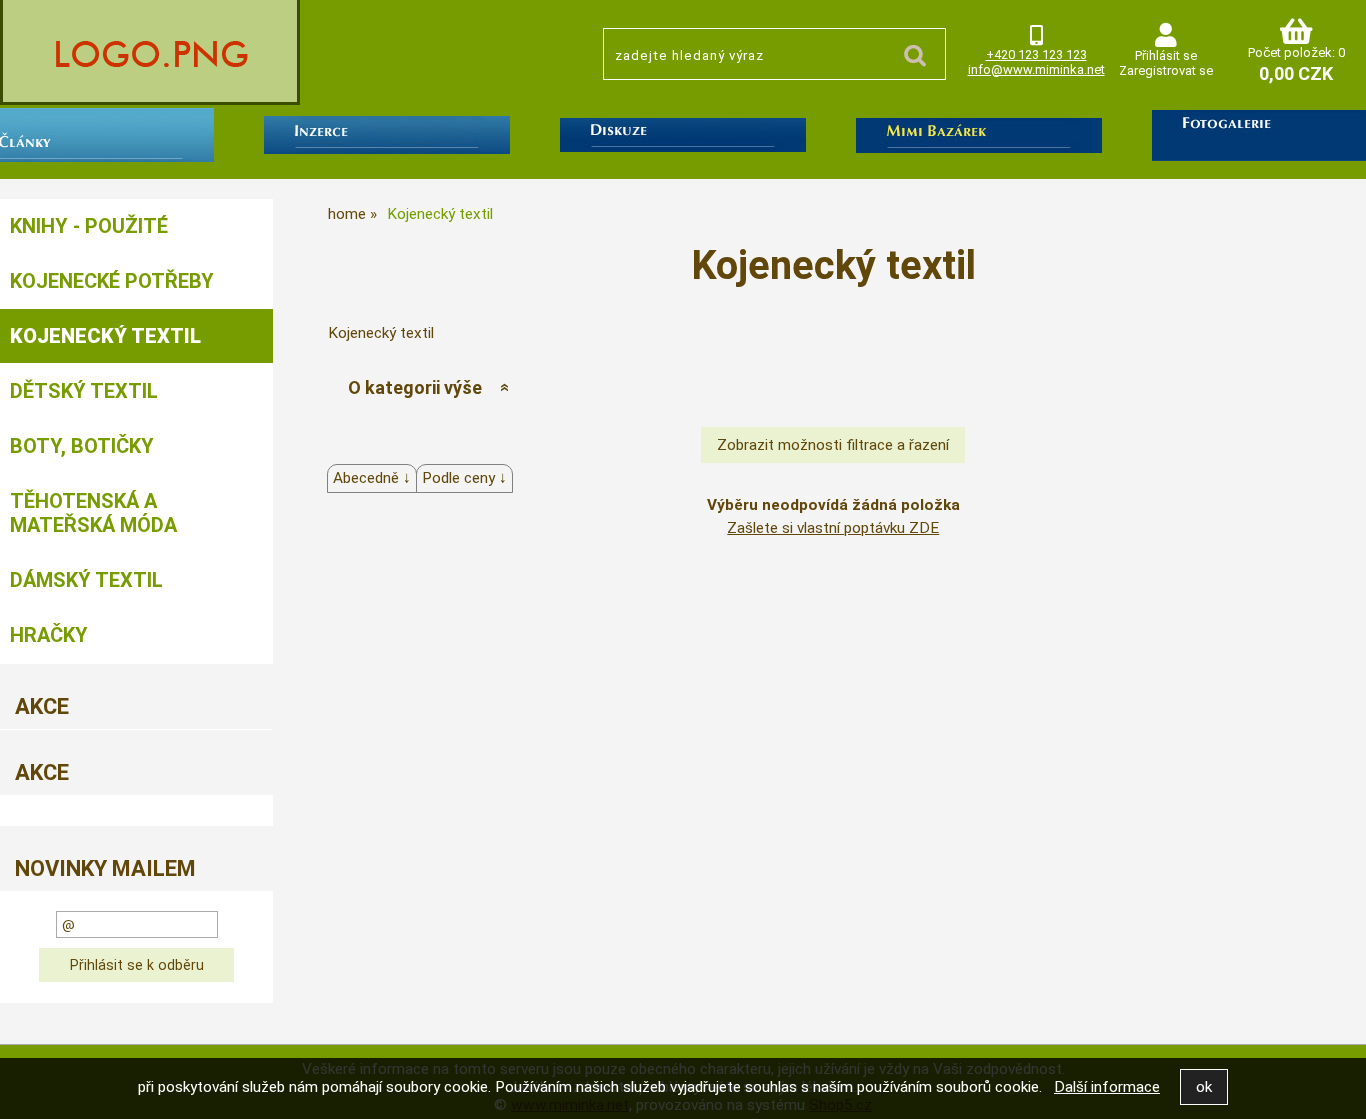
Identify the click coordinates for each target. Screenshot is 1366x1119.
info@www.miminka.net (1036, 69)
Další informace (1107, 1087)
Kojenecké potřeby (112, 281)
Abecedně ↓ (372, 478)
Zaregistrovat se (1166, 70)
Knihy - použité (89, 226)
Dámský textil (86, 580)
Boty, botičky (82, 446)
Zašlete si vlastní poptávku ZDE (833, 528)
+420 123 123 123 (1036, 54)
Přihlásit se (1166, 55)
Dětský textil (84, 391)
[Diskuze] (683, 139)
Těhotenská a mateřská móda (93, 513)
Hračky (49, 635)
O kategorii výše (415, 387)
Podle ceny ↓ (464, 478)
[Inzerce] (387, 139)
